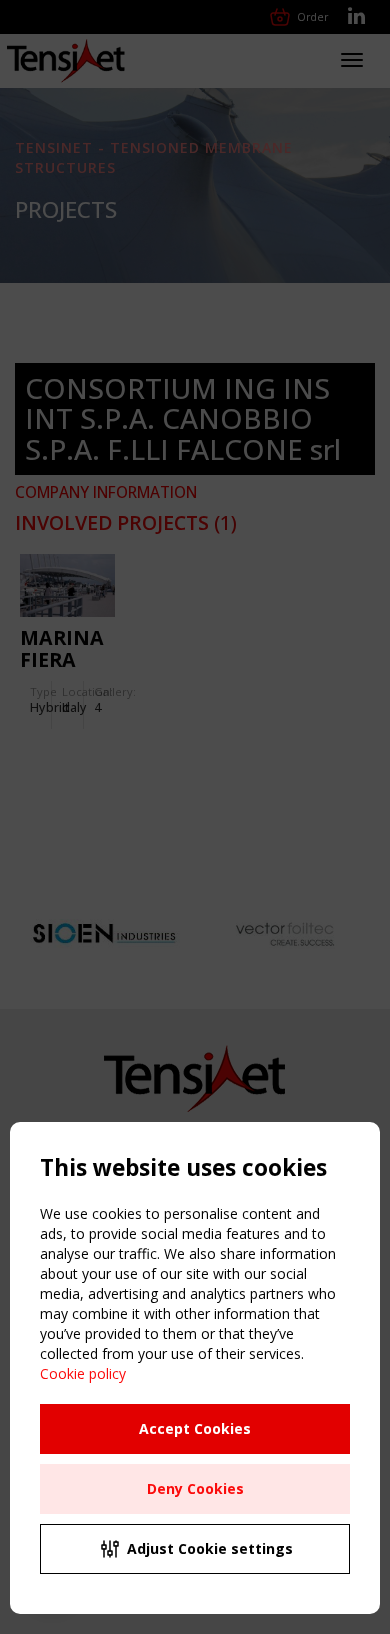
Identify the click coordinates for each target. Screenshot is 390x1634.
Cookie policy (83, 1373)
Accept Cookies (195, 1428)
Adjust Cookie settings (210, 1548)
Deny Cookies (195, 1488)
